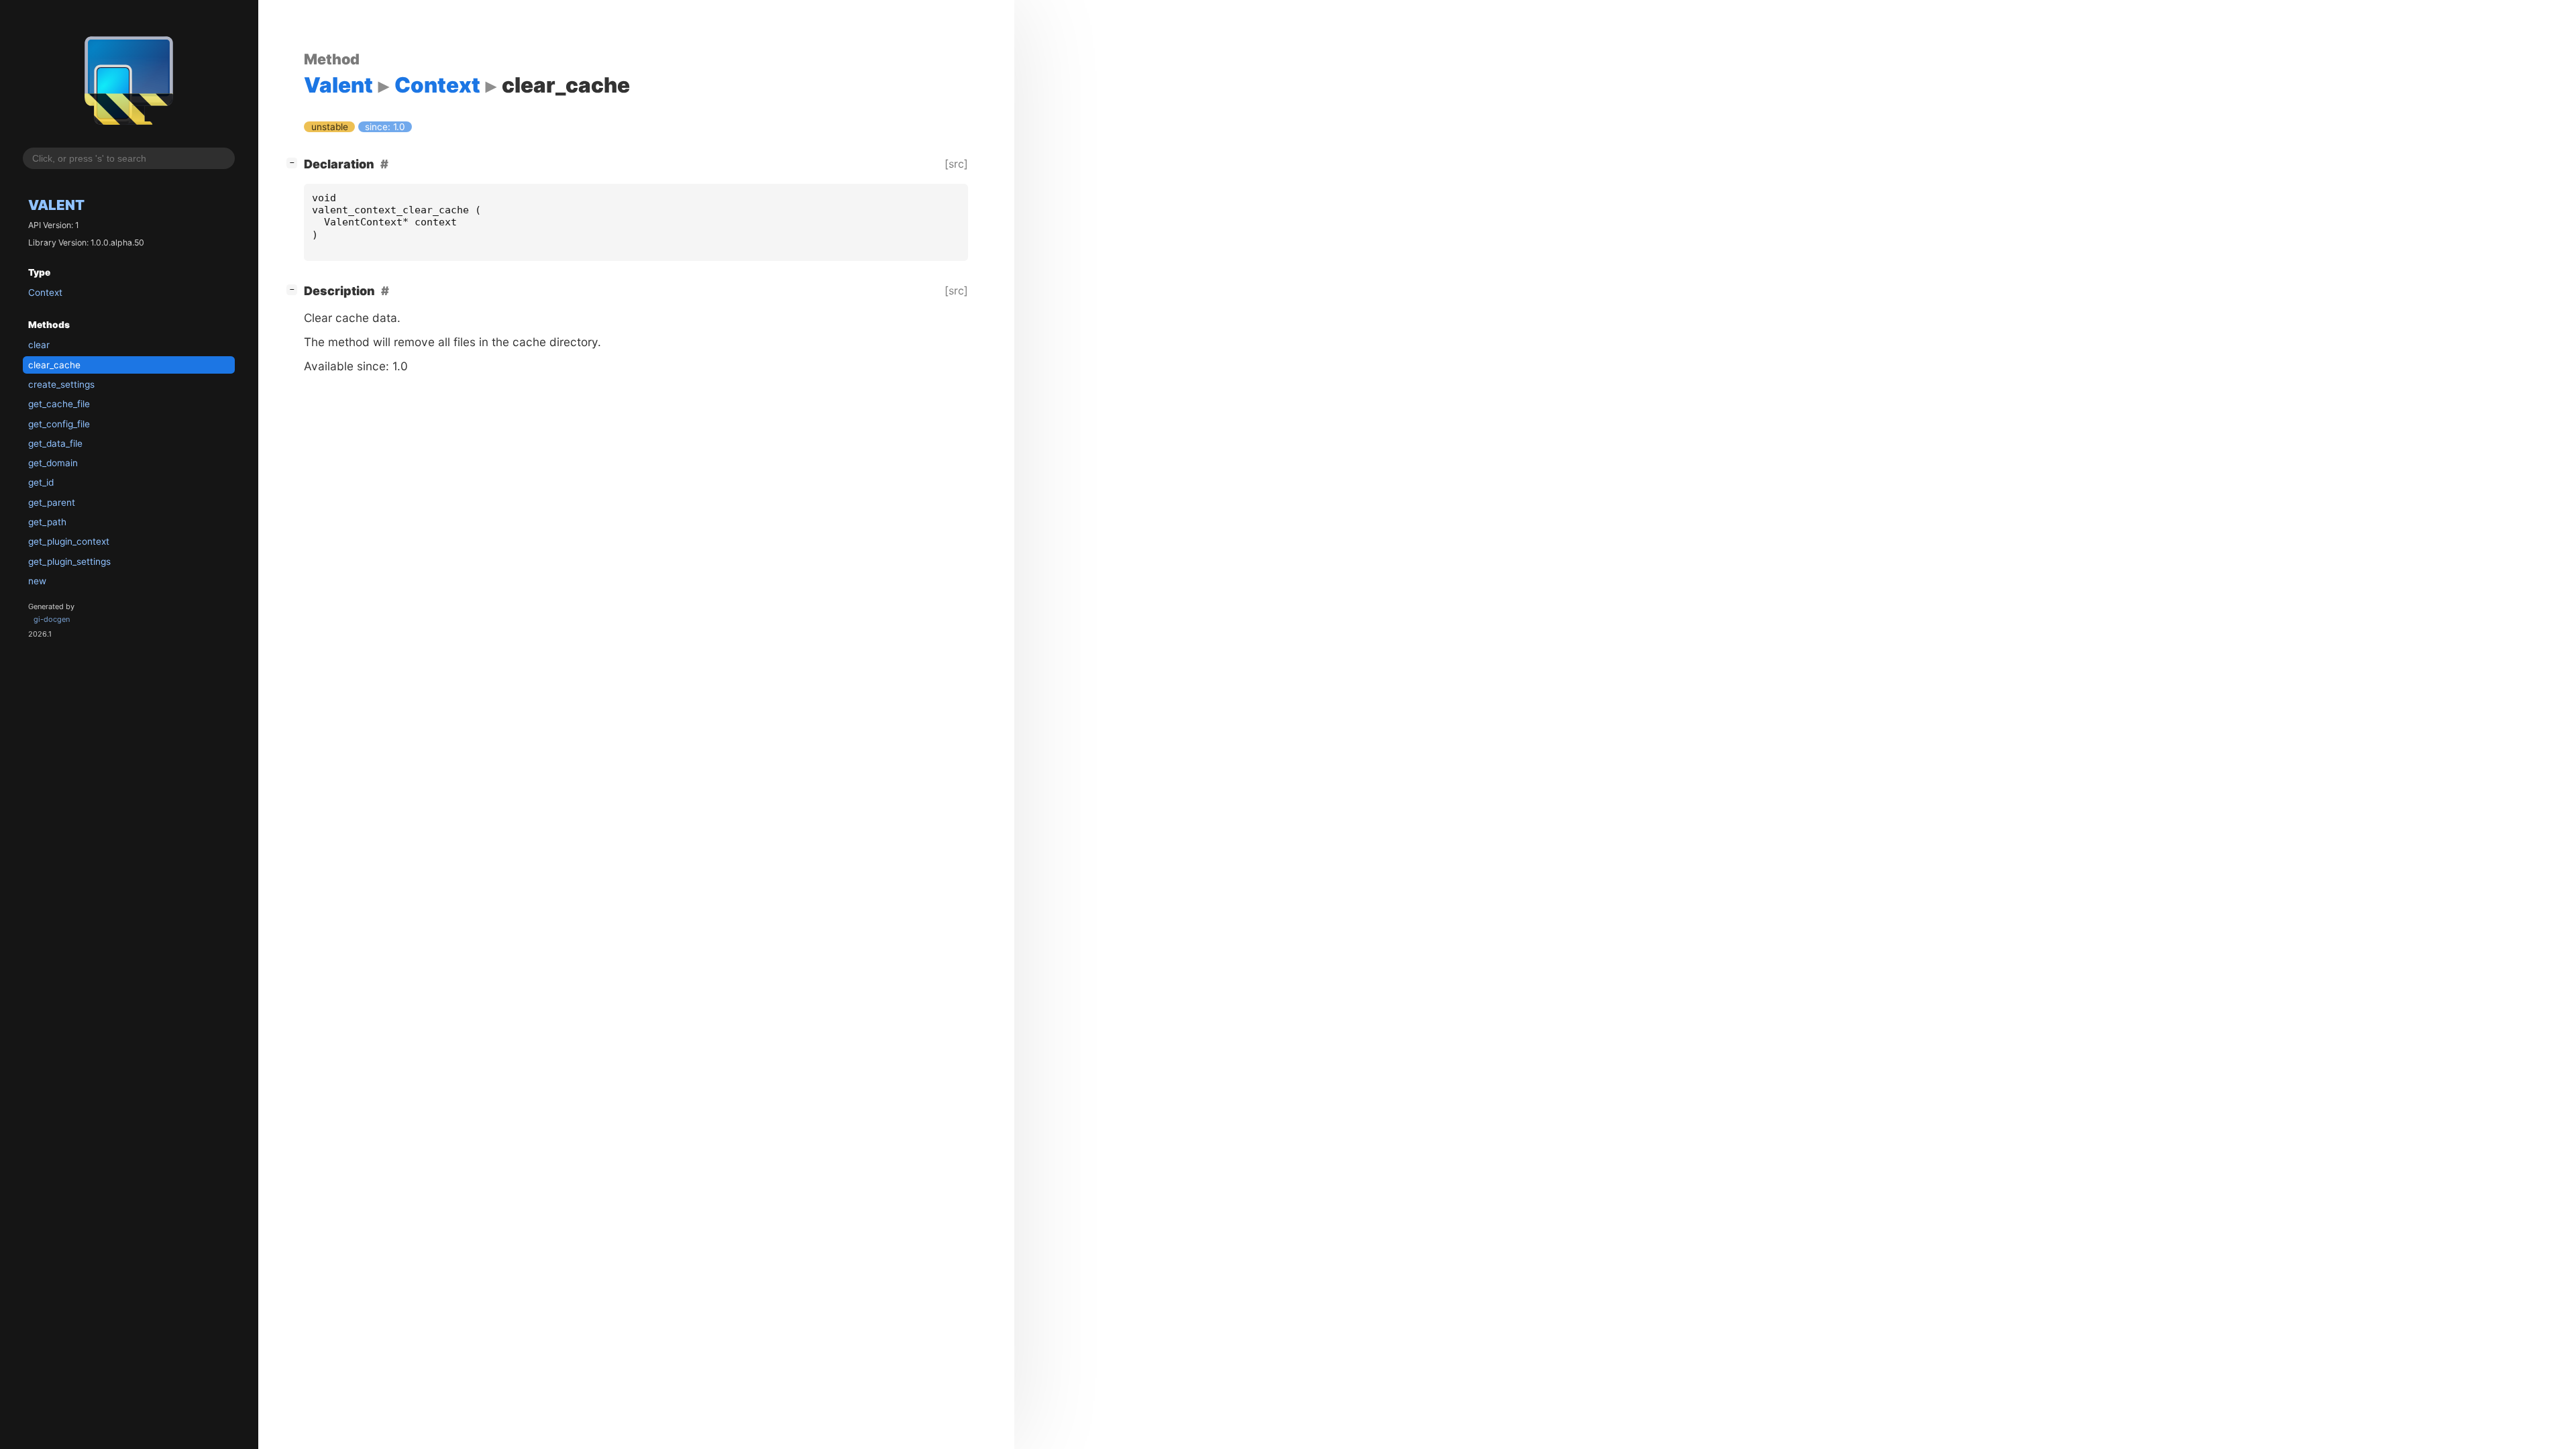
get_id (41, 482)
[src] (956, 164)
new (37, 581)
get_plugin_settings (69, 561)
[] (294, 162)
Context (45, 292)
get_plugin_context (69, 541)
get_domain (53, 463)
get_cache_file (59, 404)
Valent (56, 205)
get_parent (52, 502)
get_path (47, 522)
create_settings (61, 384)
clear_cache (54, 365)
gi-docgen (52, 619)
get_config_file (59, 424)
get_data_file (55, 443)
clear (39, 345)
